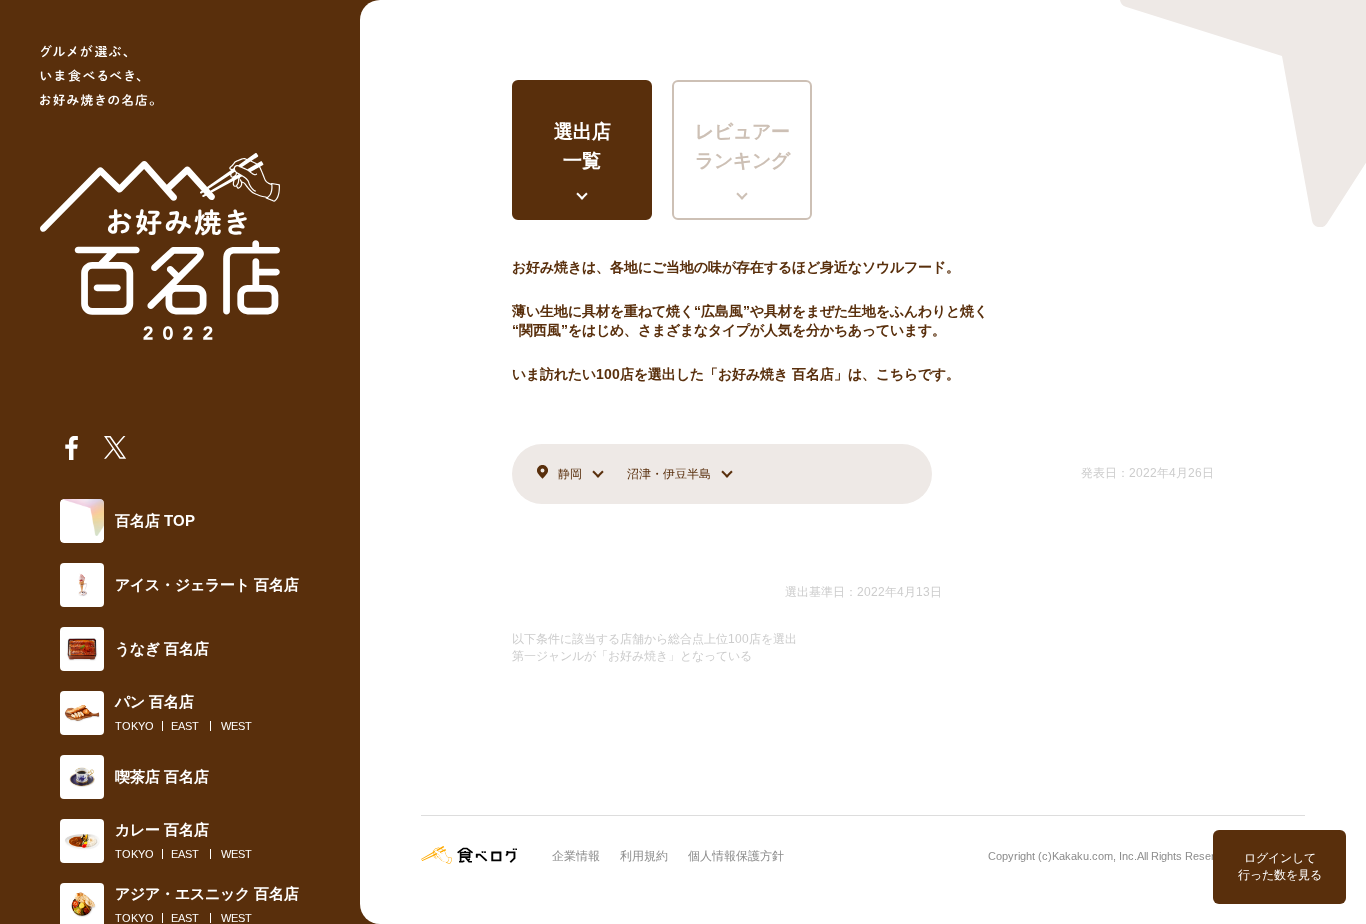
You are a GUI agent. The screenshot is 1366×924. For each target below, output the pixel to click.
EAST (185, 726)
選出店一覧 (582, 146)
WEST (236, 726)
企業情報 (576, 856)
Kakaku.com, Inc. (1094, 856)
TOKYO (134, 726)
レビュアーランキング (742, 146)
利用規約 (644, 856)
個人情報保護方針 (736, 856)
